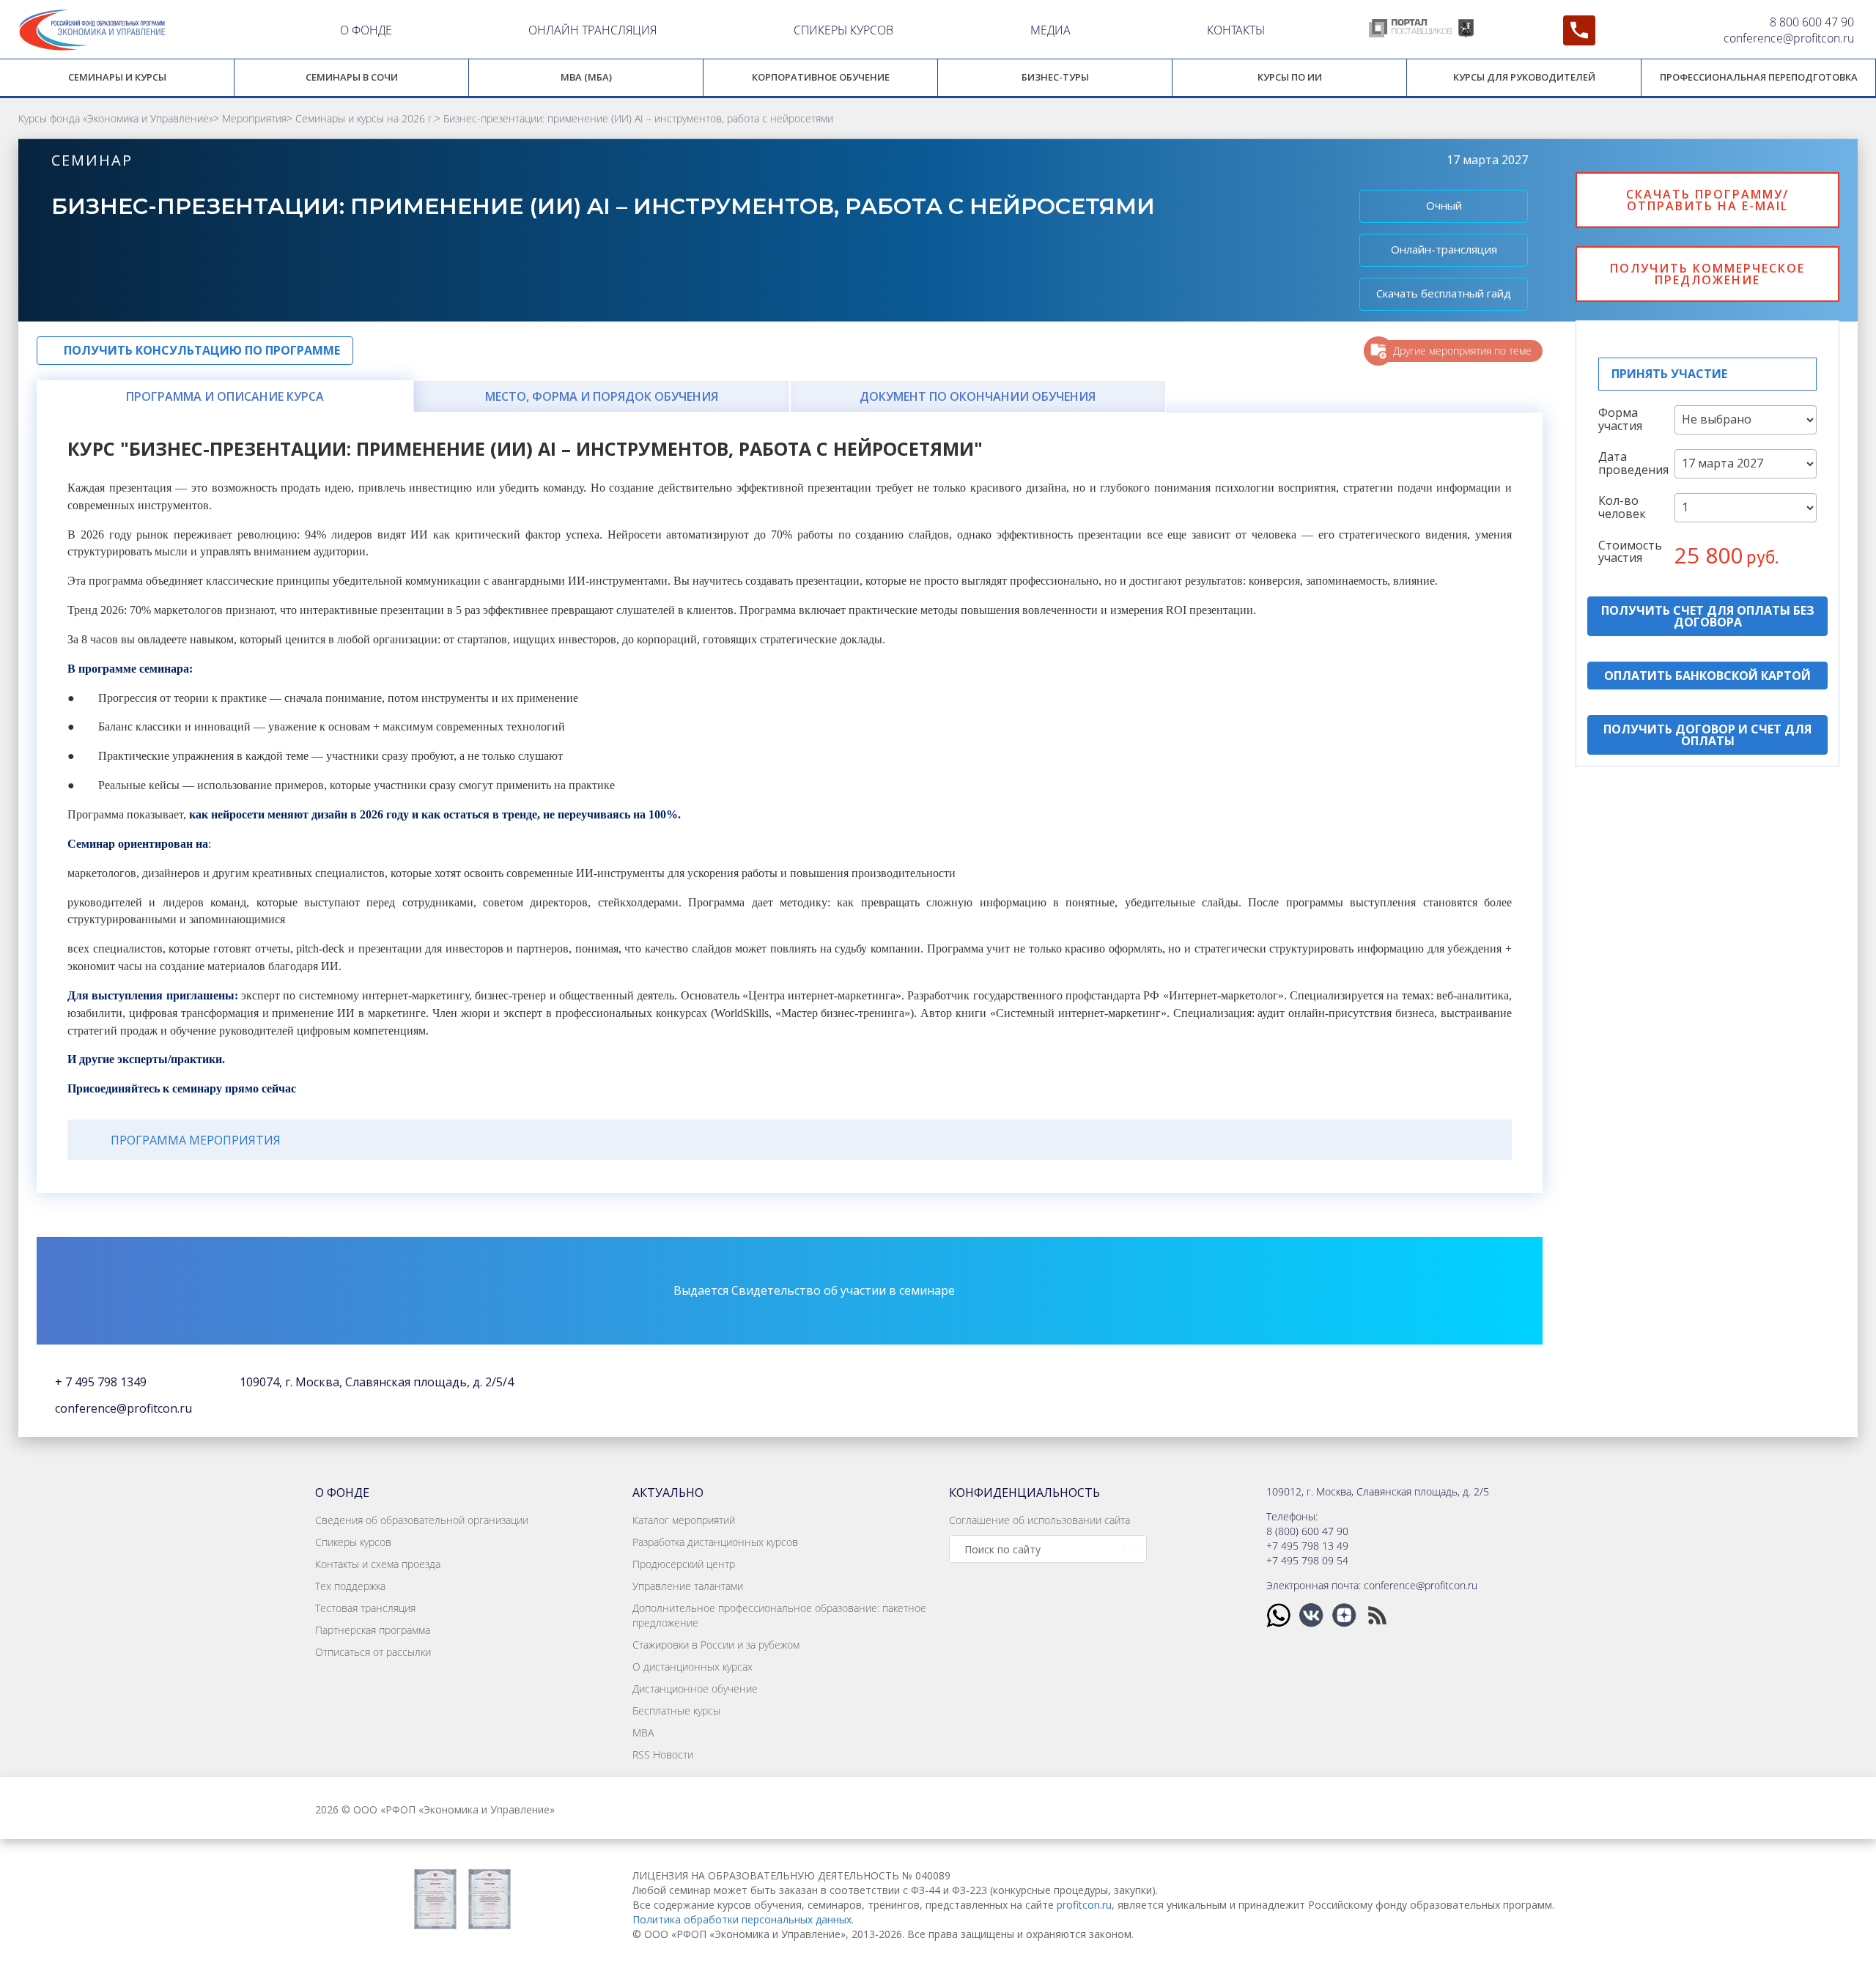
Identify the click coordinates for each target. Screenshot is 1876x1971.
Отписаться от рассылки (373, 1652)
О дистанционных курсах (693, 1667)
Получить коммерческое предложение (1707, 274)
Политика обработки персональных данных (742, 1919)
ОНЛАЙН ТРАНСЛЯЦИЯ (592, 30)
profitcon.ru (1084, 1905)
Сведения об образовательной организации (422, 1520)
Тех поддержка (350, 1586)
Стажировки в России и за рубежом (716, 1645)
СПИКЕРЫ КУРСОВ (843, 30)
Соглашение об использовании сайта (1039, 1520)
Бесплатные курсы (676, 1711)
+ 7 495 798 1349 (101, 1382)
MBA (643, 1733)
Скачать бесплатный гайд (1444, 293)
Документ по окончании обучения (978, 396)
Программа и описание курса (225, 396)
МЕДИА (1050, 30)
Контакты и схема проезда (378, 1564)
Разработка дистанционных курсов (715, 1542)
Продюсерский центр (684, 1564)
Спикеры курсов (353, 1542)
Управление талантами (688, 1586)
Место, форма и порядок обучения (602, 396)
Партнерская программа (373, 1630)
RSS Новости (663, 1754)
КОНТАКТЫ (1236, 30)
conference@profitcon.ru (1789, 38)
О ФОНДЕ (366, 30)
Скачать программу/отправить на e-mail (1707, 200)
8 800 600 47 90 (1812, 22)
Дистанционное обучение (695, 1689)
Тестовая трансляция (365, 1608)
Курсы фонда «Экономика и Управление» (116, 118)
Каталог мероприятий (684, 1520)
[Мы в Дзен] (1346, 1615)
